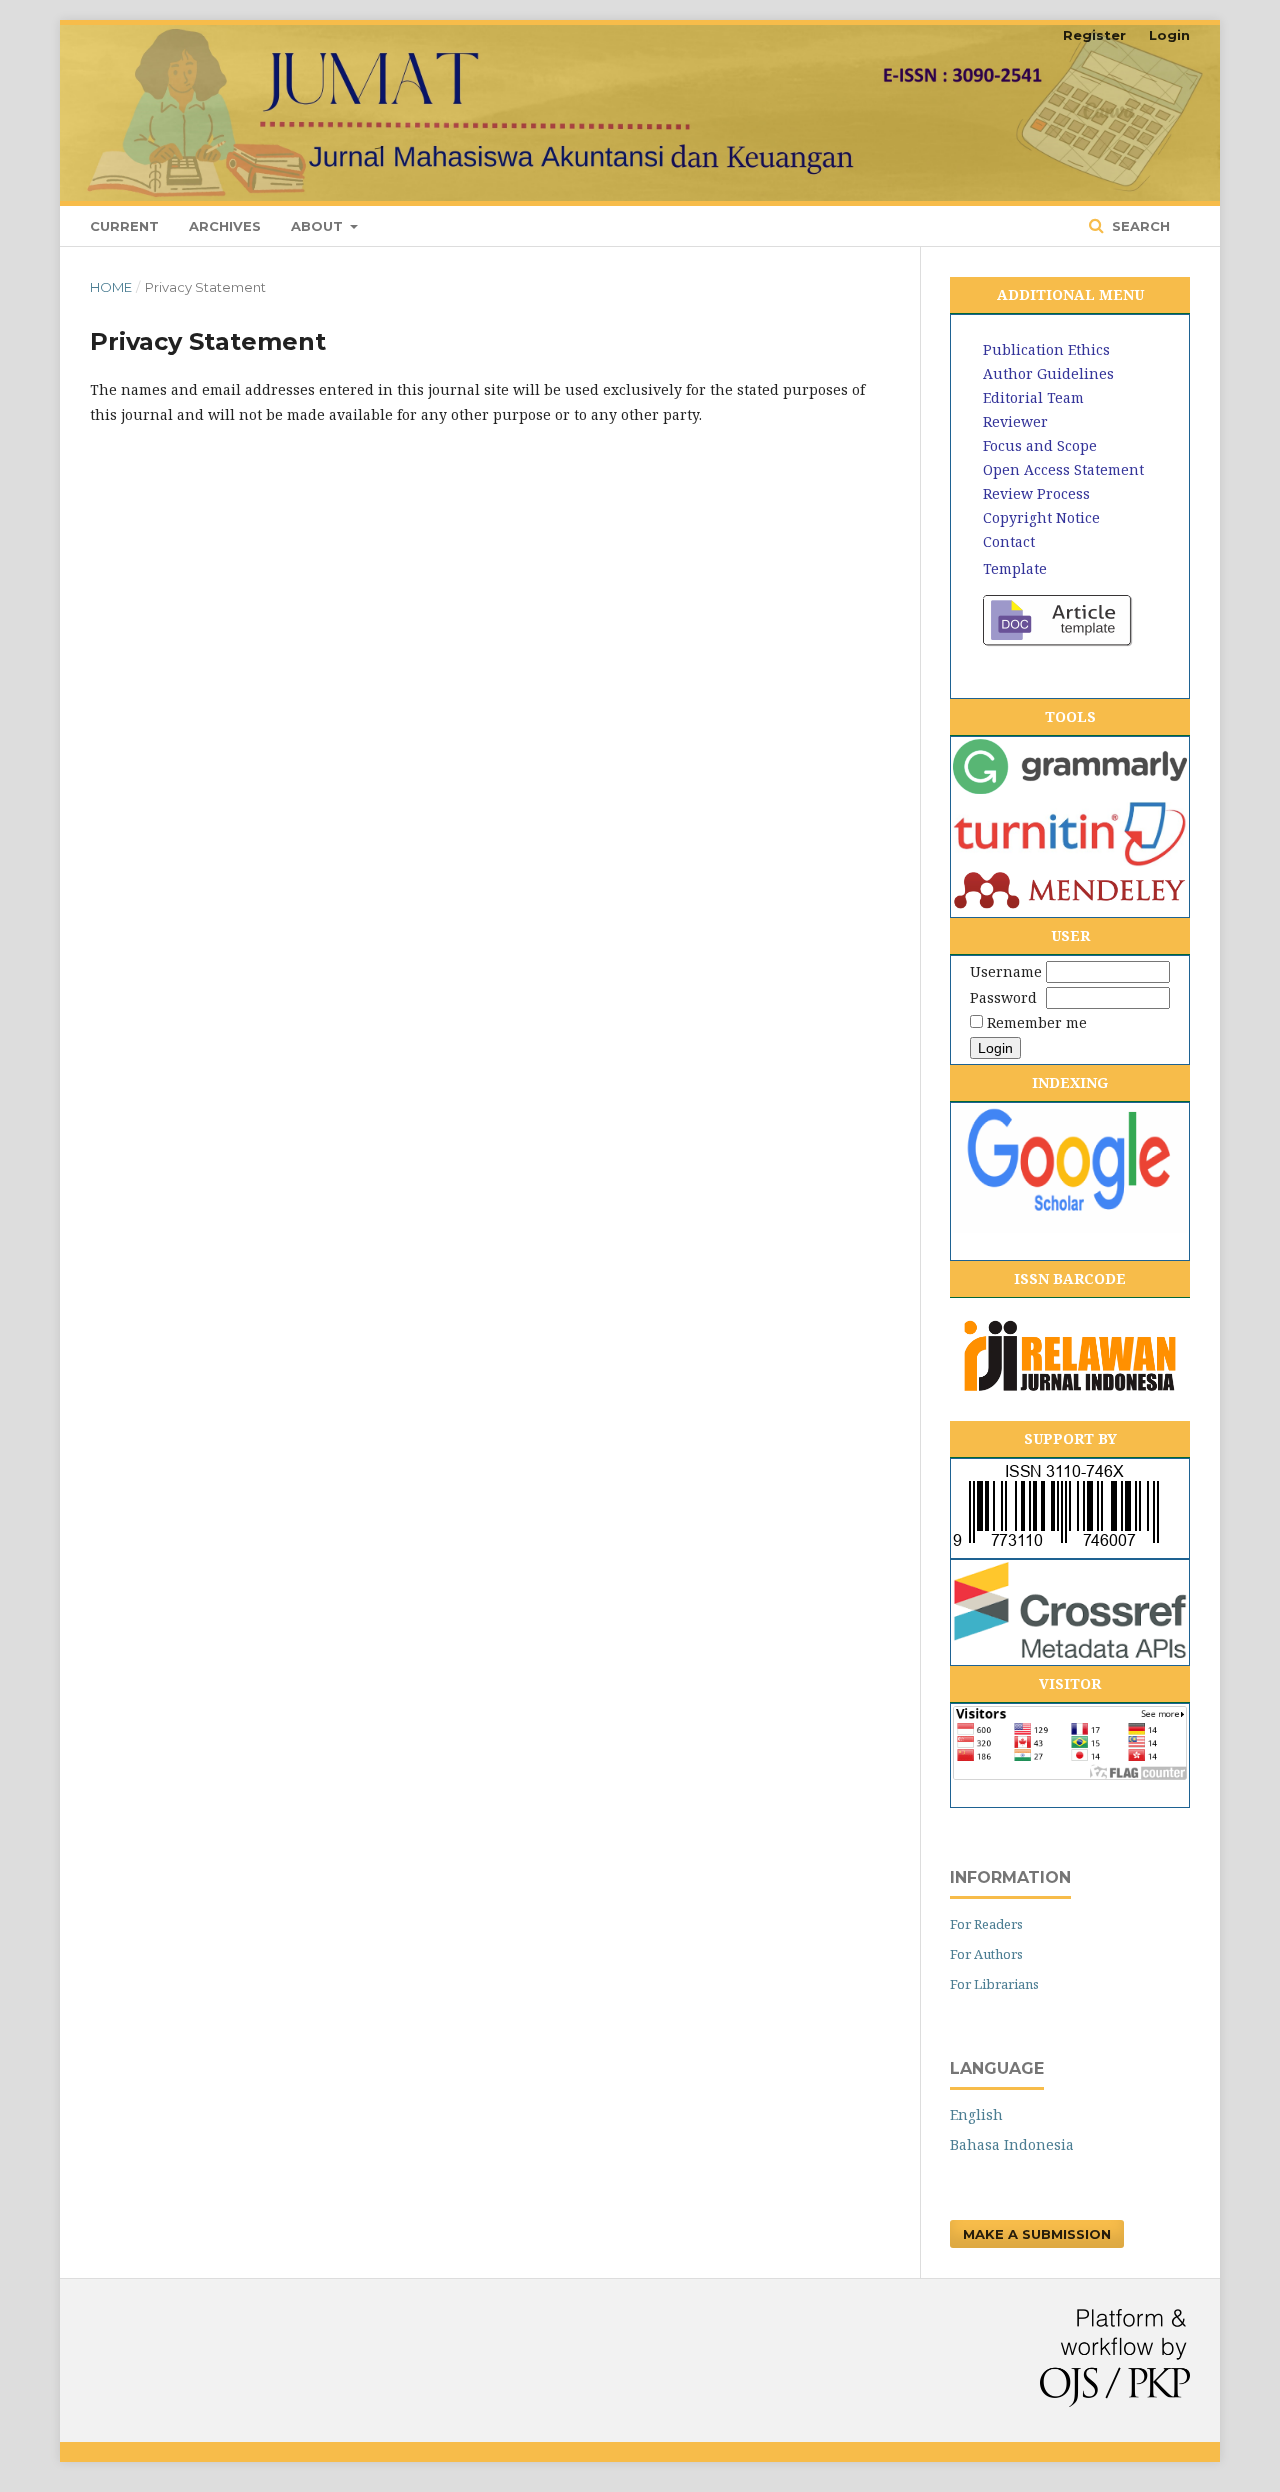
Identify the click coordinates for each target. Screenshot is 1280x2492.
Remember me (1037, 1022)
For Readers (986, 1924)
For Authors (986, 1954)
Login (1169, 35)
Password (1003, 997)
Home (111, 287)
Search (1139, 226)
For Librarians (994, 1984)
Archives (225, 226)
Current (124, 226)
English (976, 2114)
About (319, 226)
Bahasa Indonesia (1012, 2144)
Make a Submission (1037, 2234)
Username (1006, 971)
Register (1094, 35)
